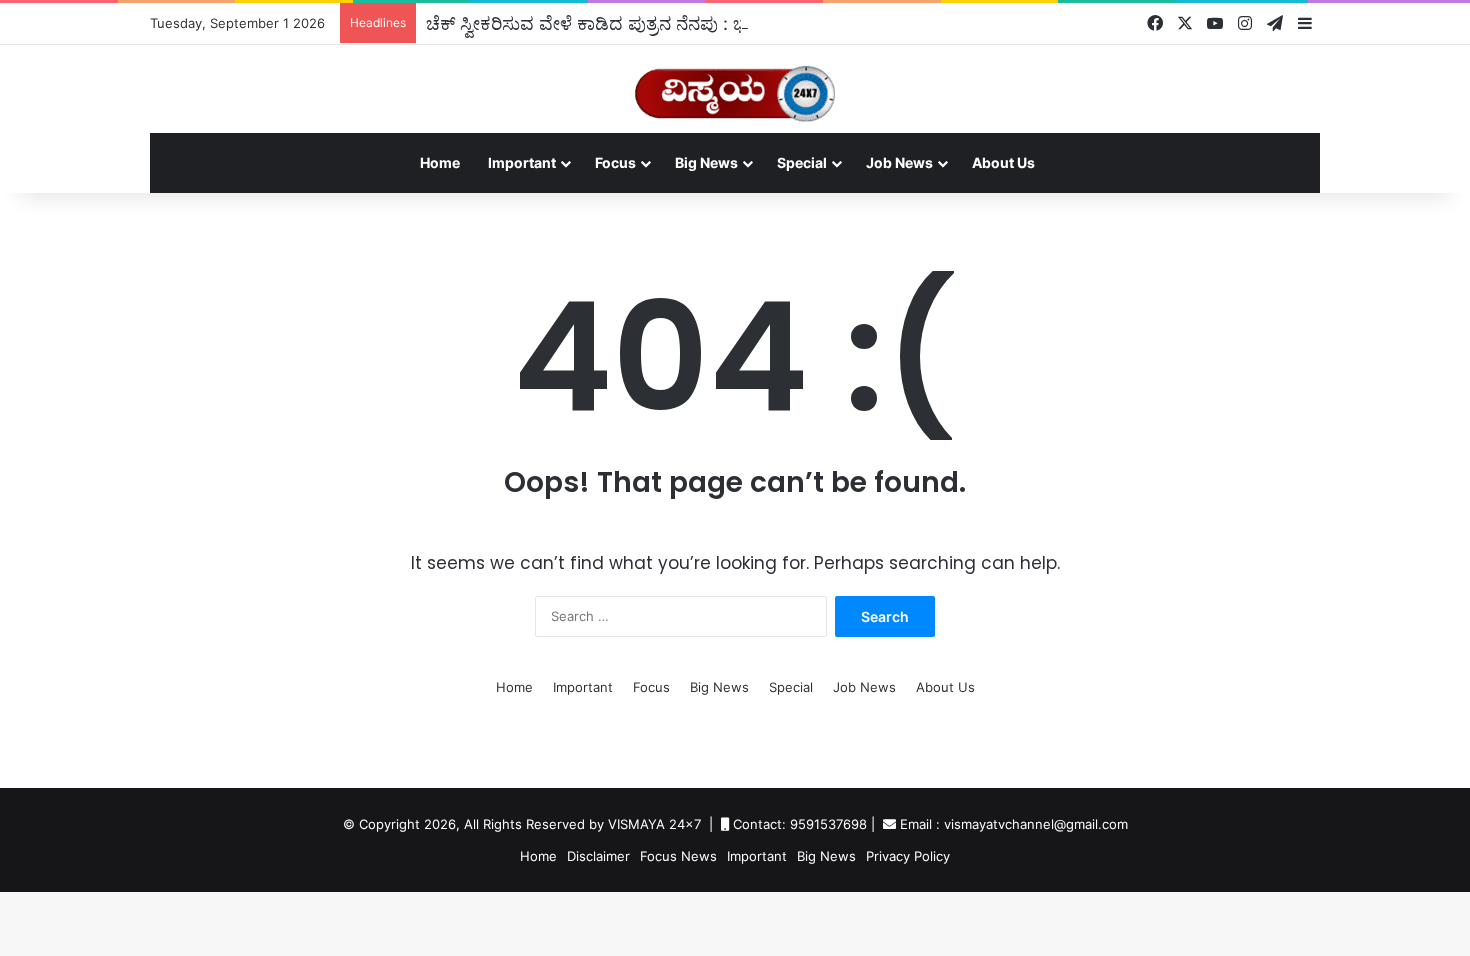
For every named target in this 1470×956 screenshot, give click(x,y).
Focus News (678, 856)
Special (802, 162)
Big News (706, 162)
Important (522, 162)
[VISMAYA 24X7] (735, 84)
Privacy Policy (908, 856)
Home (440, 162)
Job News (899, 162)
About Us (1003, 162)
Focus (615, 162)
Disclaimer (598, 856)
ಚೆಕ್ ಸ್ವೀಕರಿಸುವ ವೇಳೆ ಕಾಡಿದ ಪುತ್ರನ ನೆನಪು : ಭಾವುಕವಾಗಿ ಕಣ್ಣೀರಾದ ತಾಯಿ (678, 23)
